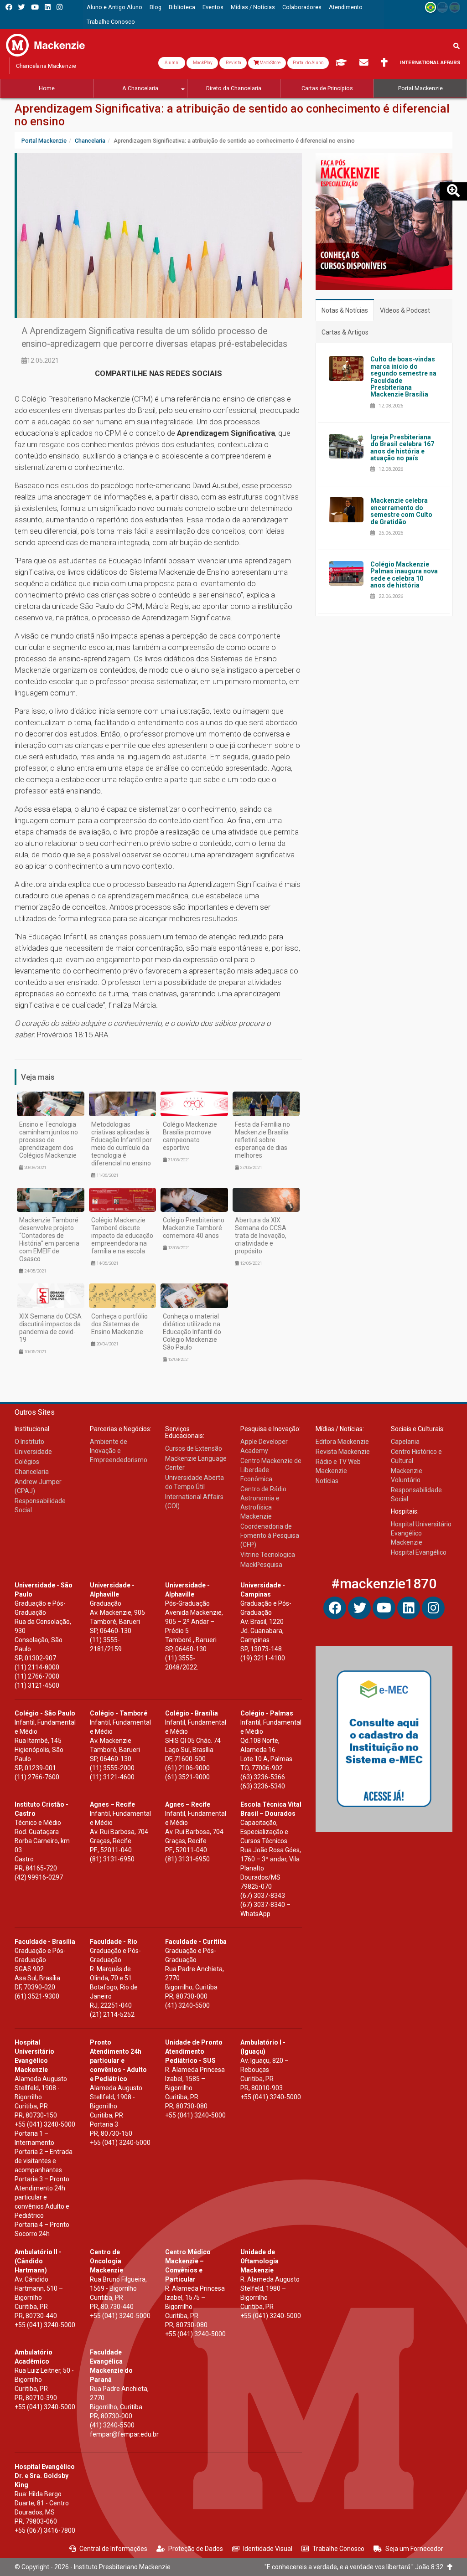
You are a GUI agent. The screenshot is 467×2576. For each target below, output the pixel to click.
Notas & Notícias (345, 310)
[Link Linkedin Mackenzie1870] (48, 7)
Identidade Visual (268, 2549)
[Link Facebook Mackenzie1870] (9, 7)
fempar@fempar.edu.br (124, 2434)
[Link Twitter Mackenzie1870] (22, 7)
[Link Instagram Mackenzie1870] (60, 7)
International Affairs (430, 63)
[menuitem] (114, 7)
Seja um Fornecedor (414, 2549)
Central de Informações (113, 2549)
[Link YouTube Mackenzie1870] (35, 7)
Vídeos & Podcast (405, 310)
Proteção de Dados (196, 2549)
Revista (233, 63)
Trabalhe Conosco (338, 2549)
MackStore (270, 63)
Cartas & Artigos (345, 332)
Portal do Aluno (308, 63)
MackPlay (202, 63)
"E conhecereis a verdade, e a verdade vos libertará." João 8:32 (356, 2567)
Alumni (172, 63)
